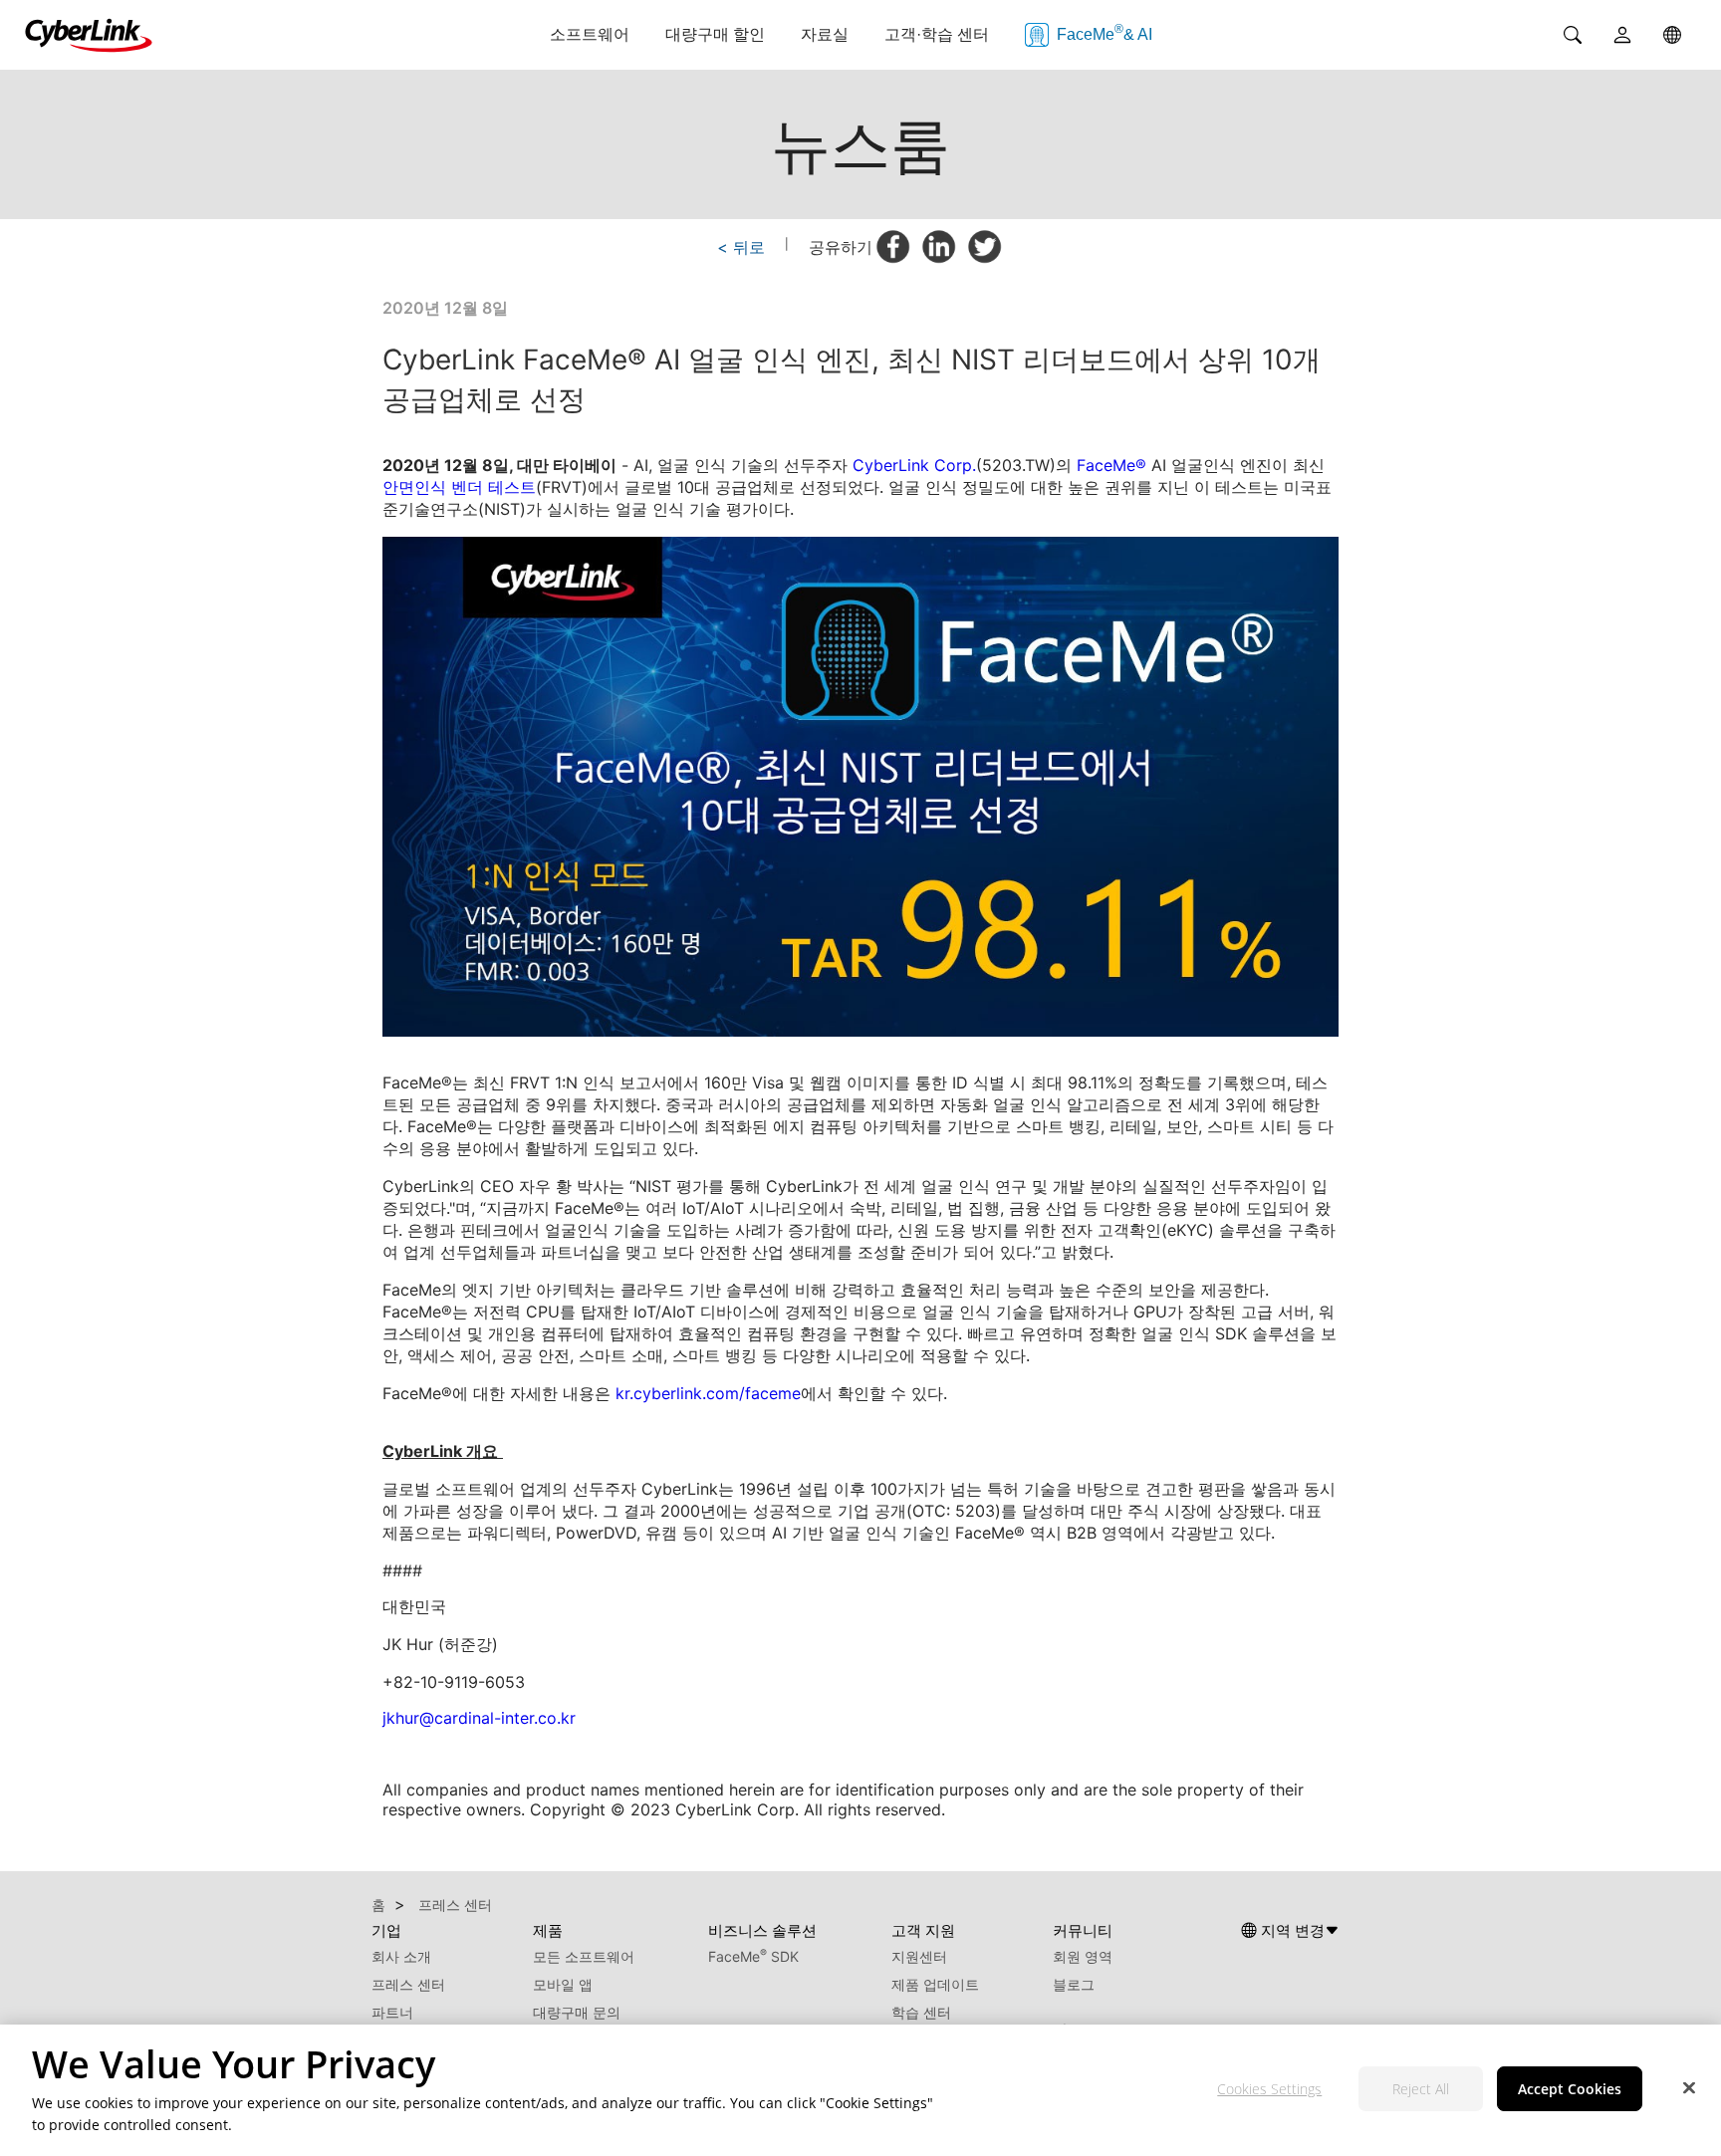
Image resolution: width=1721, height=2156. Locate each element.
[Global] (1672, 35)
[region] (860, 2090)
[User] (1622, 35)
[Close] (1689, 2088)
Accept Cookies (1570, 2090)
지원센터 (919, 1956)
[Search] (1573, 35)
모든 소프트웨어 (584, 1956)
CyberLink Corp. (914, 465)
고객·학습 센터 (937, 34)
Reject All (1421, 2090)
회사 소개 (401, 1956)
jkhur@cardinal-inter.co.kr (479, 1718)
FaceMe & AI (1105, 32)
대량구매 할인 (715, 34)
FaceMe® (1111, 465)
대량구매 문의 (577, 2012)
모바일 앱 (563, 1984)
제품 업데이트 (935, 1984)
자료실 (825, 34)
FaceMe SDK (753, 1956)
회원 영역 (1083, 1956)
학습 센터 (921, 2012)
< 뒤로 (741, 247)
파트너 (392, 2012)
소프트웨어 (590, 34)
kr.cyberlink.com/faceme (708, 1393)
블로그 (1074, 1984)
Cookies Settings (1269, 2090)
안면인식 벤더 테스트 (459, 487)
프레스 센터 (408, 1984)
